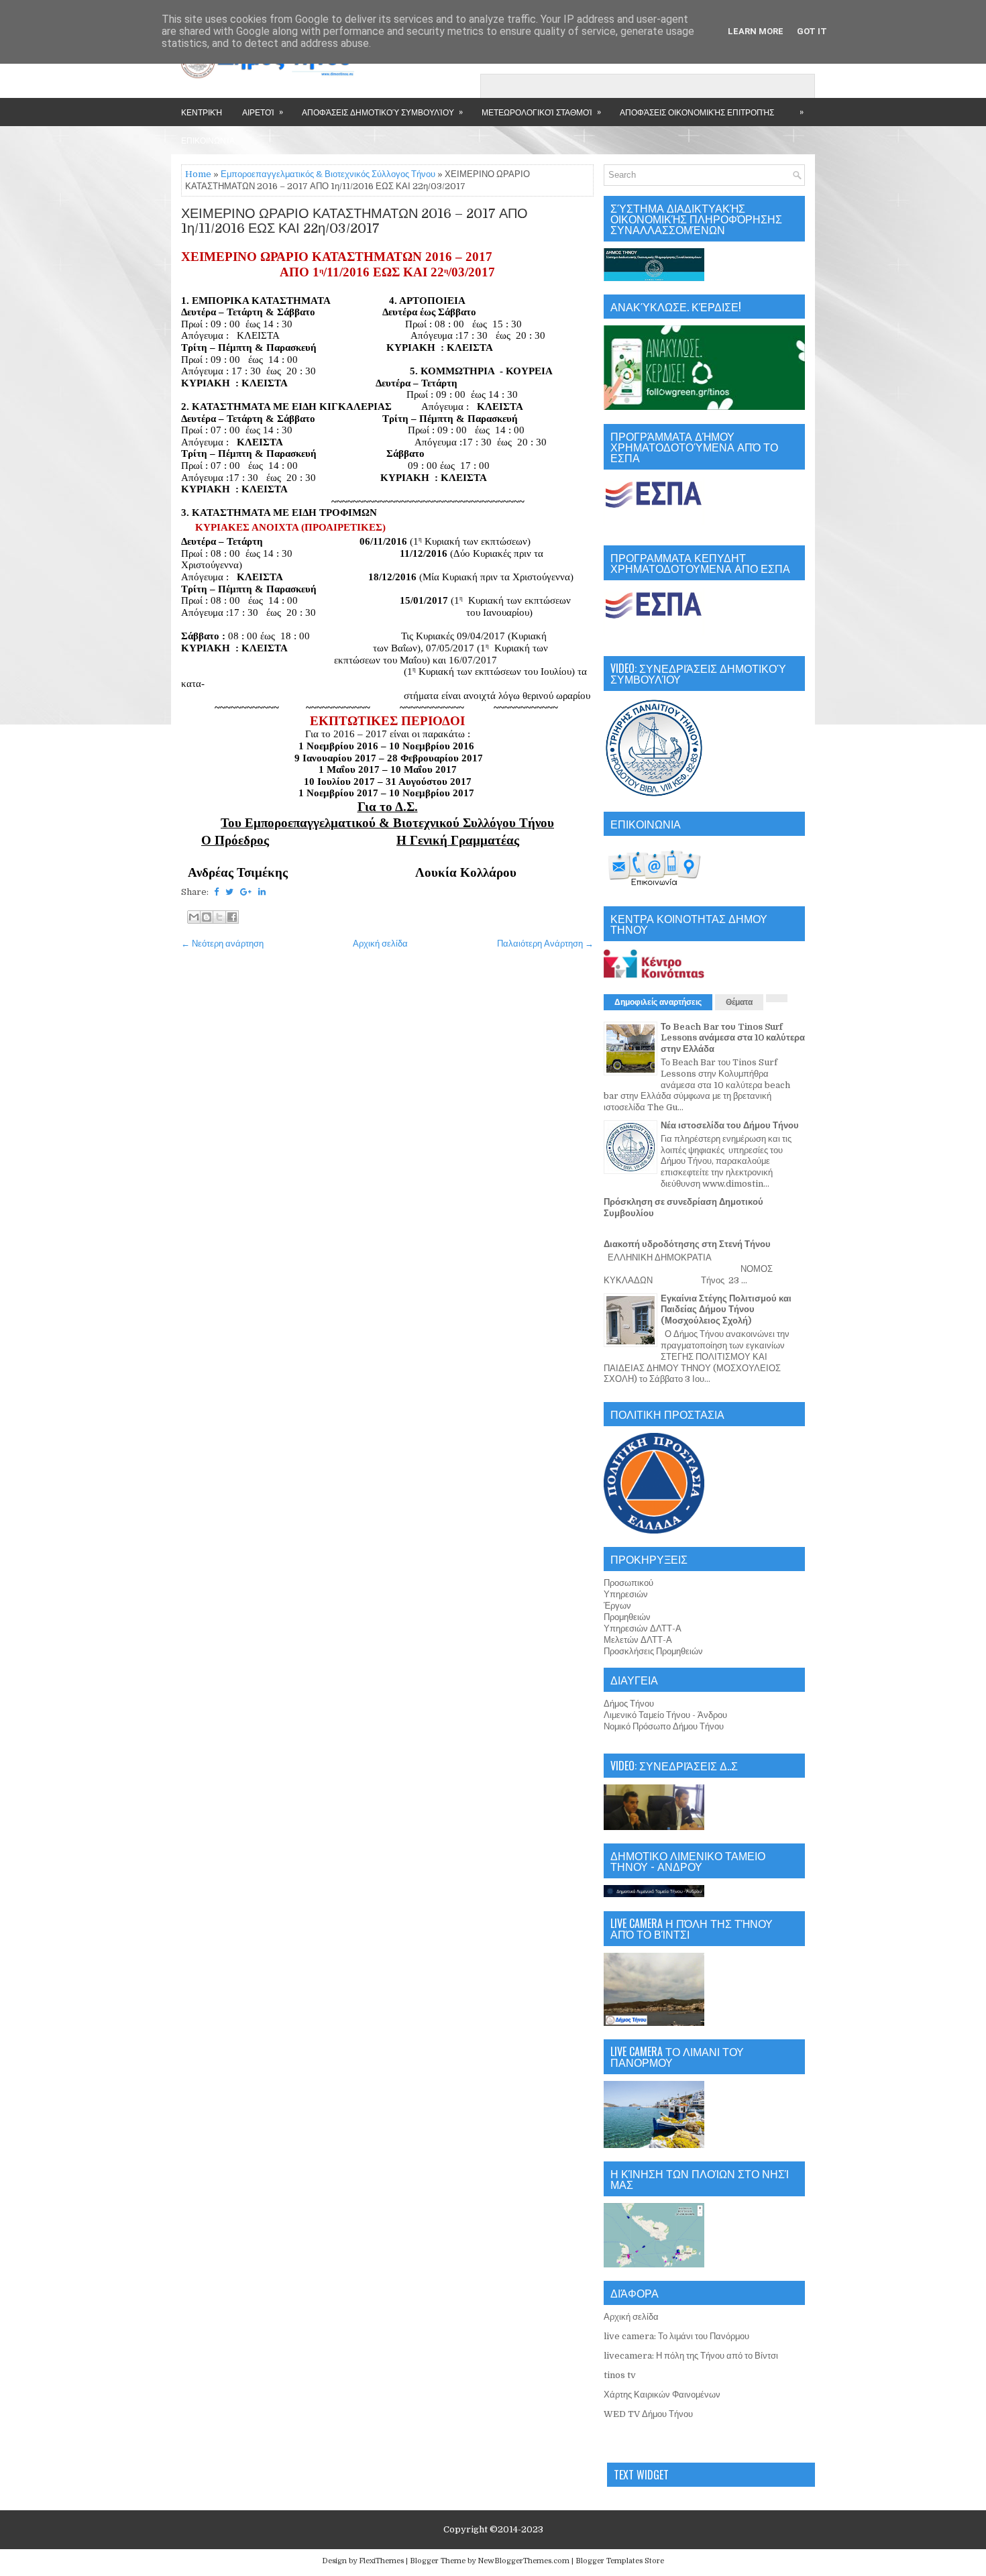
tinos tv (620, 2375)
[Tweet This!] (229, 892)
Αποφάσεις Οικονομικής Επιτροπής (697, 112)
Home (198, 174)
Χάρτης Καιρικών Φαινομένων (662, 2395)
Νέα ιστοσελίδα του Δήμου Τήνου (730, 1125)
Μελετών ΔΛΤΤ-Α (638, 1640)
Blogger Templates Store (620, 2561)
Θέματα (739, 1002)
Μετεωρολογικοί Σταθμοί (541, 111)
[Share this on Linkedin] (262, 892)
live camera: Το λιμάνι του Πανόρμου (676, 2336)
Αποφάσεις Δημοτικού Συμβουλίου (382, 111)
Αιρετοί (263, 111)
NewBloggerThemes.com (524, 2561)
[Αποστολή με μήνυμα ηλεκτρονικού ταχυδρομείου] (194, 917)
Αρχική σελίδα (380, 944)
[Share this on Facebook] (216, 892)
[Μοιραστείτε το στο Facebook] (232, 917)
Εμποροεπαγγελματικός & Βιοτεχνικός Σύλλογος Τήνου (328, 174)
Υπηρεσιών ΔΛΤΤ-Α (643, 1628)
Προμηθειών (627, 1617)
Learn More (756, 31)
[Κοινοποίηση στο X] (219, 917)
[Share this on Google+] (246, 892)
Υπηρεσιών (626, 1594)
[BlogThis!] (207, 917)
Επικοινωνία (208, 140)
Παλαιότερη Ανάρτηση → (545, 944)
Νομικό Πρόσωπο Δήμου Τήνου (664, 1726)
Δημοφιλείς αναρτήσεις (658, 1002)
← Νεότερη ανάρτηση (222, 944)
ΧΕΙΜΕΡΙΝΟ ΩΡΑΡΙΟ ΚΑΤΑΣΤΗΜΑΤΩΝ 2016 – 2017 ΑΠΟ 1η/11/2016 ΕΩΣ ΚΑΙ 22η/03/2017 (354, 221)
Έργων (617, 1606)
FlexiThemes (381, 2561)
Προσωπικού (628, 1583)
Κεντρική (202, 112)
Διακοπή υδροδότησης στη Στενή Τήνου (687, 1244)
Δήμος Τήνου (629, 1704)
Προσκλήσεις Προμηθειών (653, 1651)
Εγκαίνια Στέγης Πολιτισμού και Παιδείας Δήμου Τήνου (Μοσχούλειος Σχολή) (726, 1310)
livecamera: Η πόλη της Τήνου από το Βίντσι (691, 2356)
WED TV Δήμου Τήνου (648, 2414)
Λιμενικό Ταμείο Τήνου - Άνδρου (665, 1715)
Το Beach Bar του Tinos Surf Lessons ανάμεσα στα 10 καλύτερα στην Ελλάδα (733, 1038)
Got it (812, 31)
